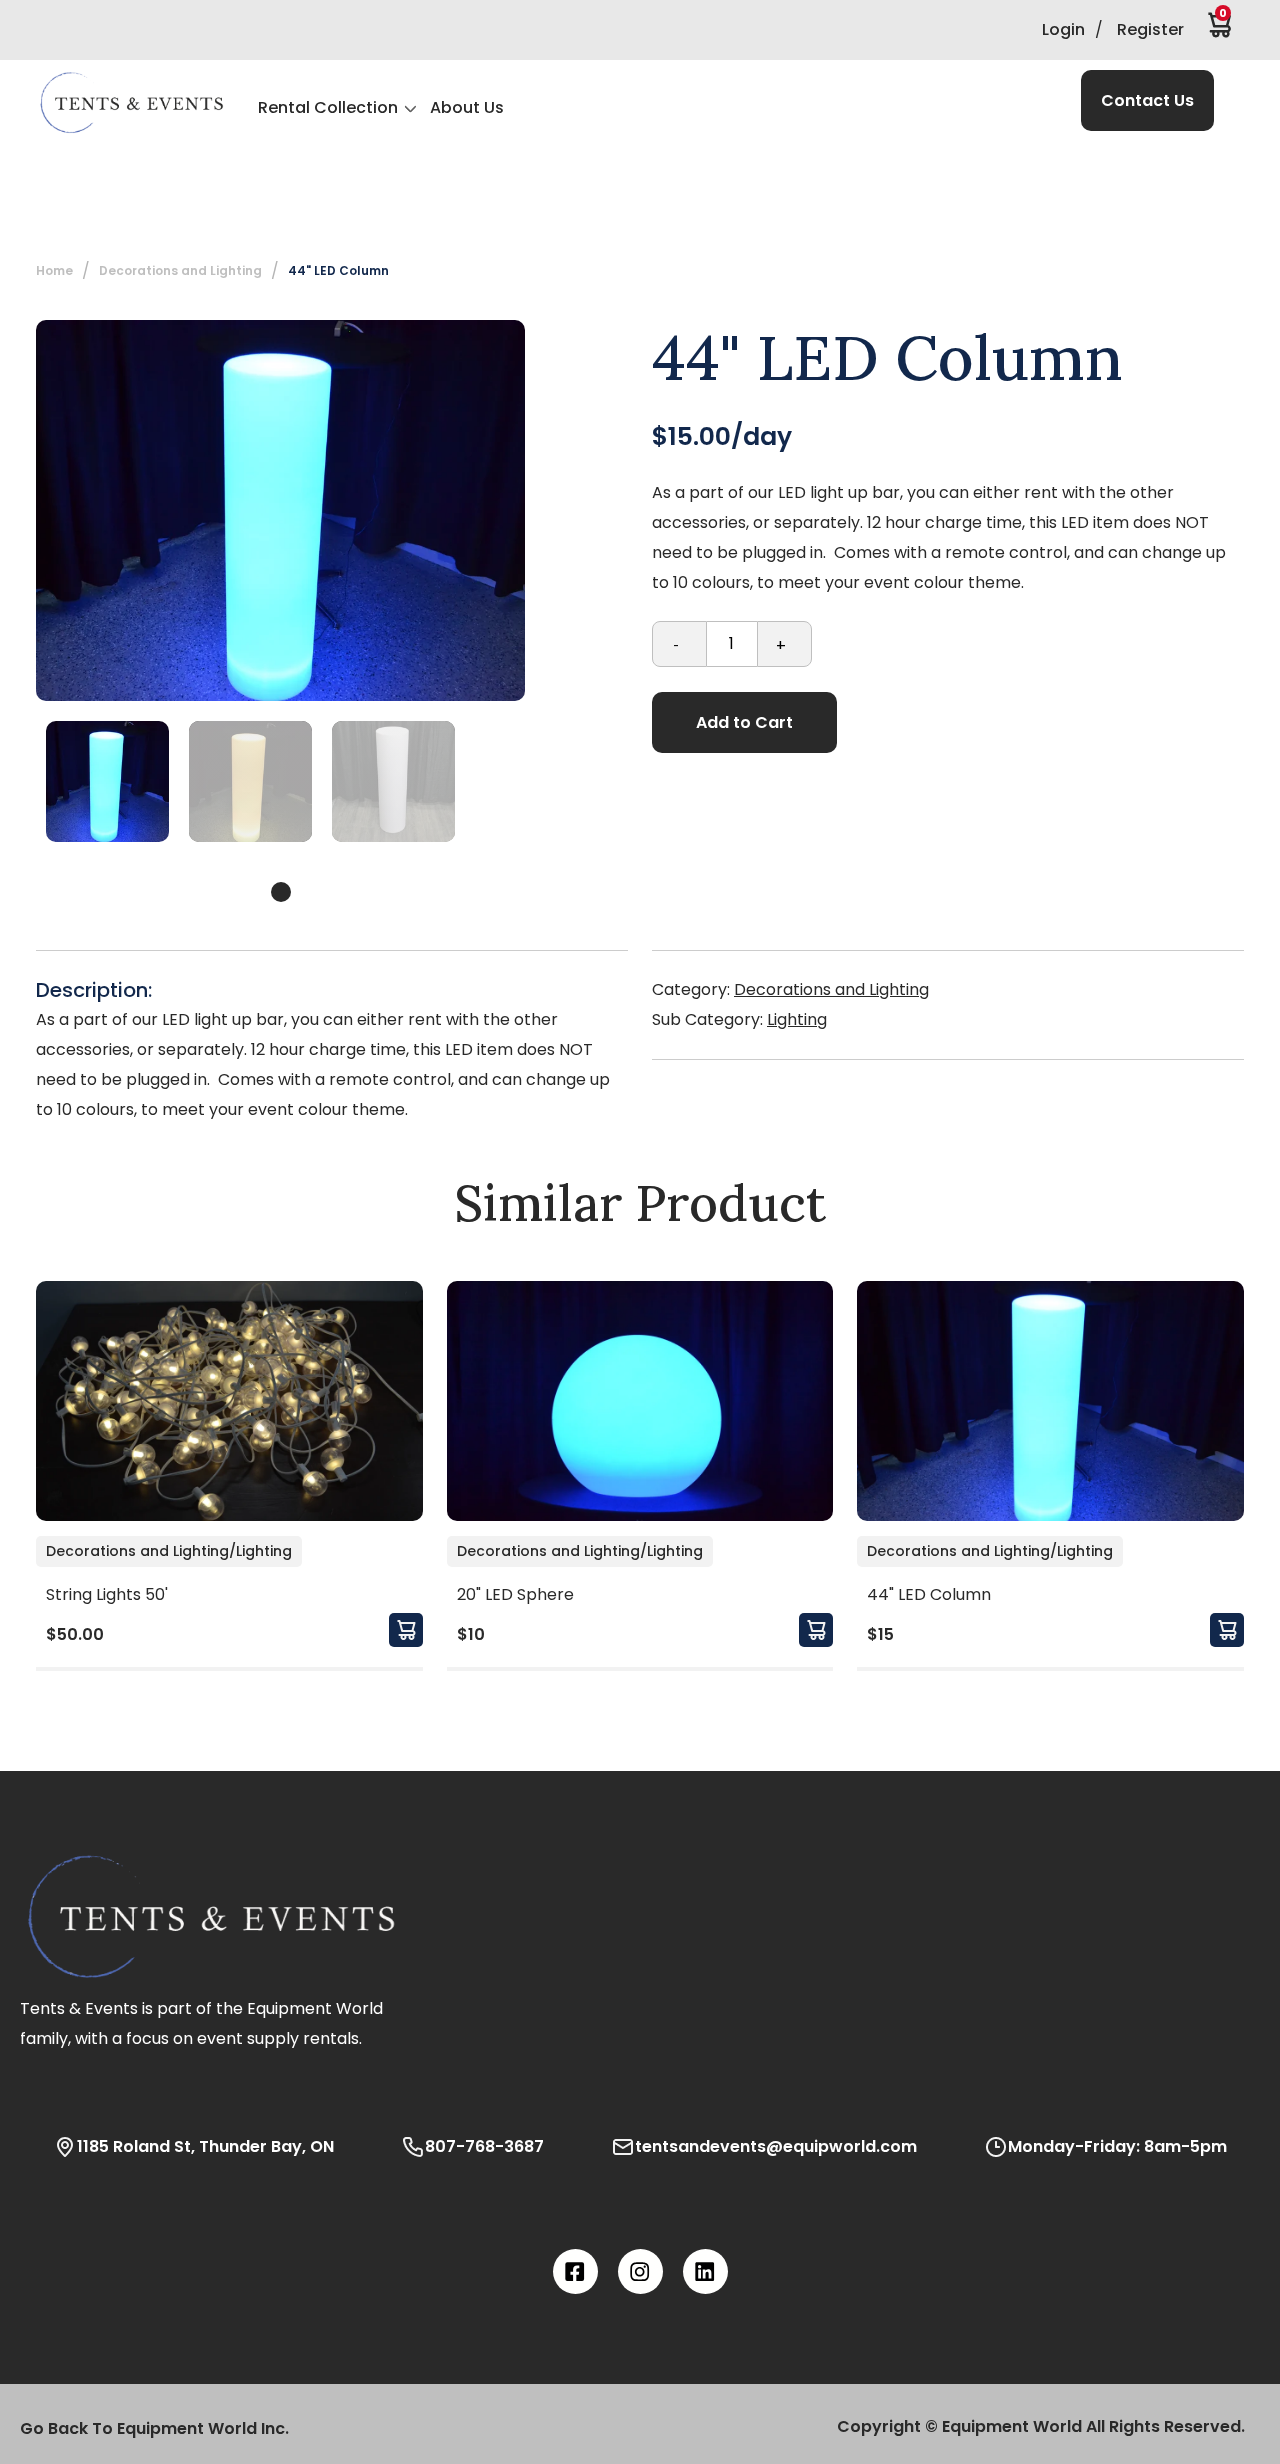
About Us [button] (467, 107)
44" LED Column (338, 270)
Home (54, 270)
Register (1150, 29)
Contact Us (1147, 100)
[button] (131, 103)
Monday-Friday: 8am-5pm (1117, 2146)
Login (1063, 29)
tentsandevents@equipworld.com (776, 2146)
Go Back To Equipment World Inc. (154, 2428)
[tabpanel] (107, 781)
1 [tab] (281, 892)
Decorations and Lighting (831, 989)
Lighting (797, 1019)
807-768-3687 (484, 2146)
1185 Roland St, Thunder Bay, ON (205, 2146)
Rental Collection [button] (328, 107)
